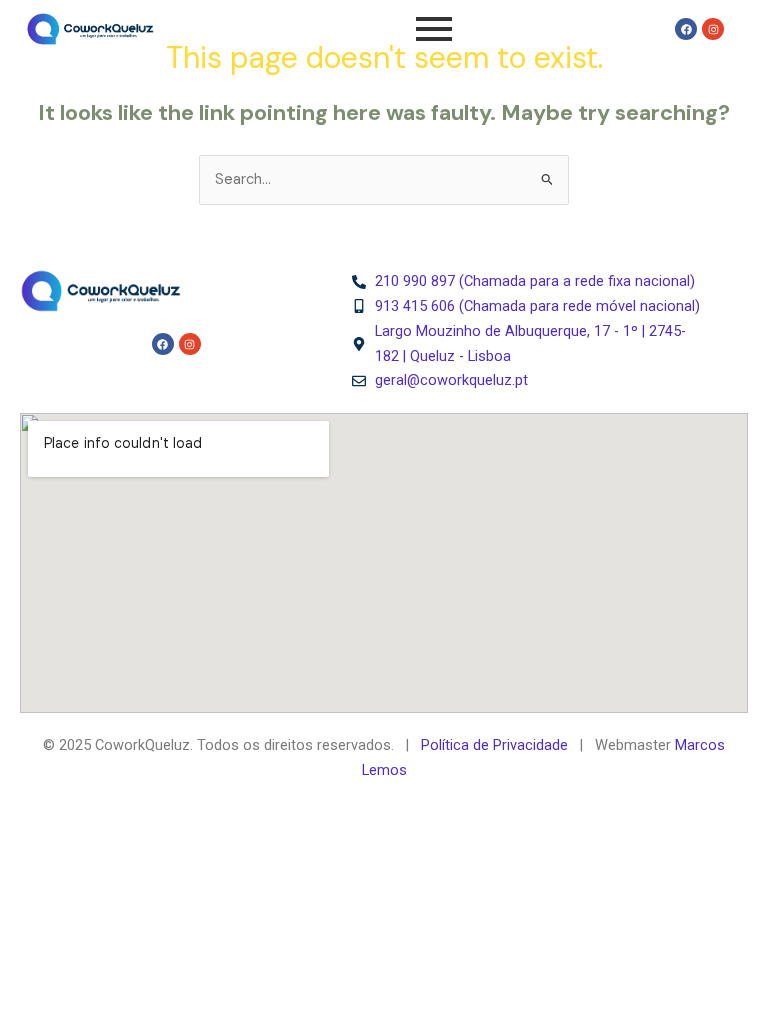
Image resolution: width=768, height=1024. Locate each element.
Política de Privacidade (494, 745)
